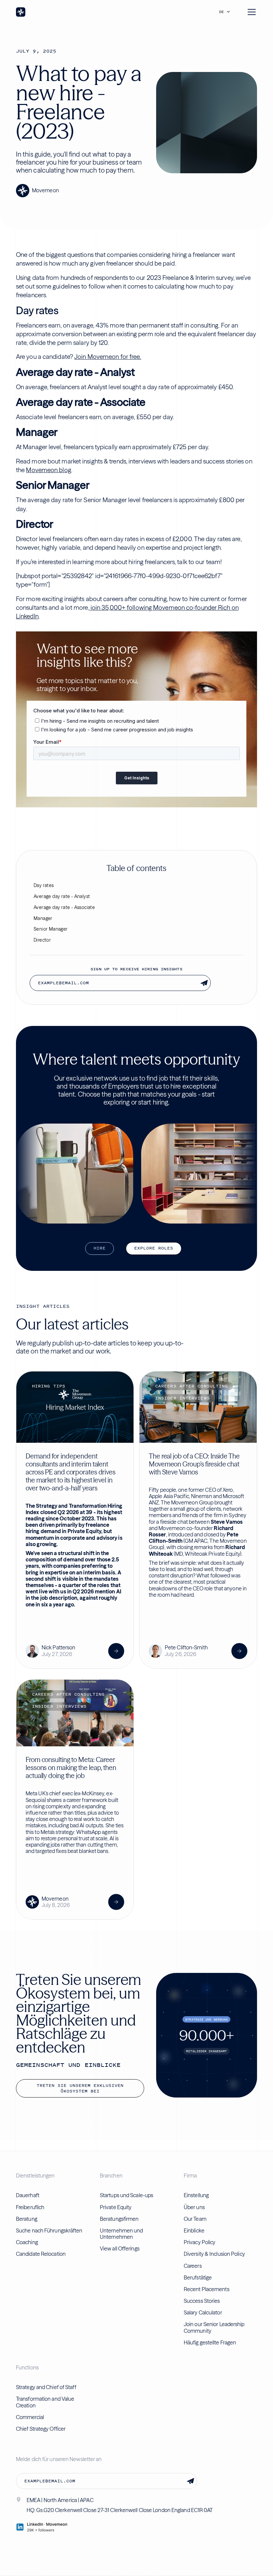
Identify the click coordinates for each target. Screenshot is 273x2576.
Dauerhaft (28, 2195)
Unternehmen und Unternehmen (122, 2234)
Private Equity (116, 2207)
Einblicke (194, 2230)
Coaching (27, 2242)
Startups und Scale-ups (127, 2195)
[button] (226, 12)
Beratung (27, 2219)
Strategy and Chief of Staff (46, 2387)
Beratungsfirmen (119, 2219)
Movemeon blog (48, 470)
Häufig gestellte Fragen (210, 2342)
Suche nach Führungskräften (49, 2230)
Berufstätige (198, 2277)
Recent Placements (207, 2289)
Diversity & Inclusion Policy (214, 2254)
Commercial (30, 2417)
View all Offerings (120, 2248)
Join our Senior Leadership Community (214, 2327)
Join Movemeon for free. (108, 357)
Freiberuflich (30, 2207)
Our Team (195, 2219)
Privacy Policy (200, 2242)
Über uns (194, 2207)
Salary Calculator (203, 2312)
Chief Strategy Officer (41, 2429)
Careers (193, 2266)
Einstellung (196, 2195)
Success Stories (202, 2301)
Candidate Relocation (41, 2254)
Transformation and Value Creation (45, 2402)
